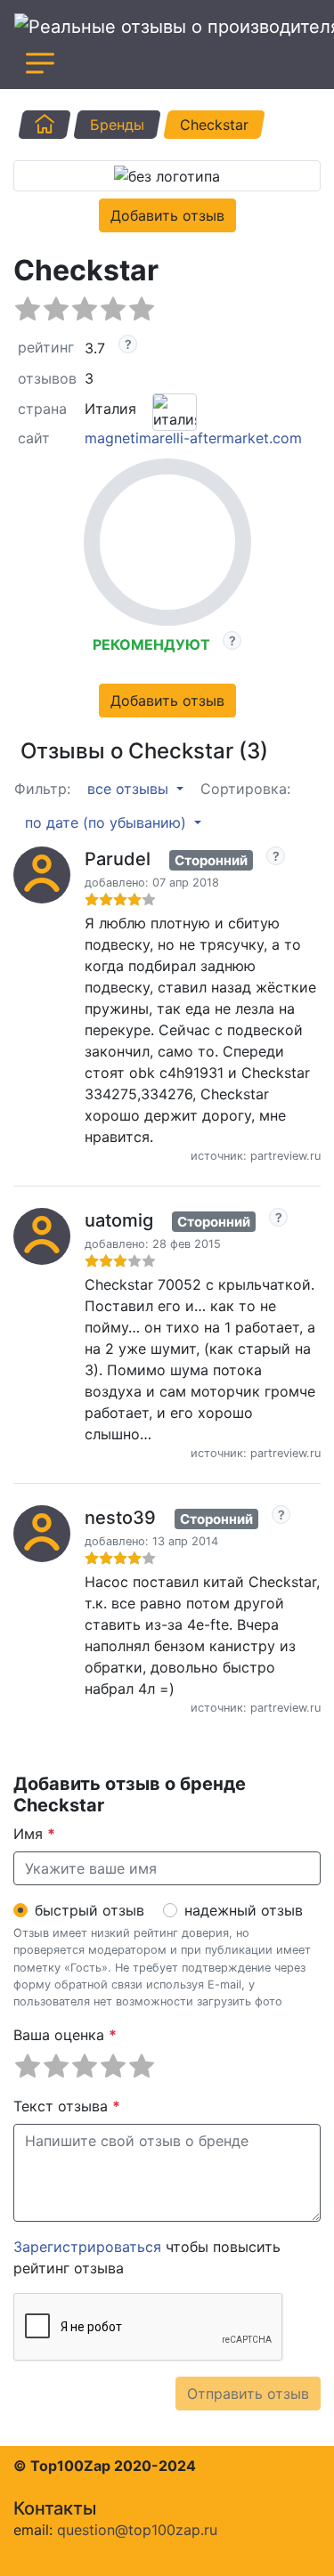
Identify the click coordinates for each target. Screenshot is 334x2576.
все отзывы (130, 789)
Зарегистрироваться (87, 2247)
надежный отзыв (244, 1910)
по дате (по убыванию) (108, 822)
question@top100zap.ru (137, 2530)
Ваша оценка (65, 2035)
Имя (34, 1834)
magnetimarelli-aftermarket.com (193, 438)
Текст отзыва (67, 2106)
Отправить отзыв (248, 2394)
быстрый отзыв (90, 1910)
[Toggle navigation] (40, 63)
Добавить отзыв (167, 215)
